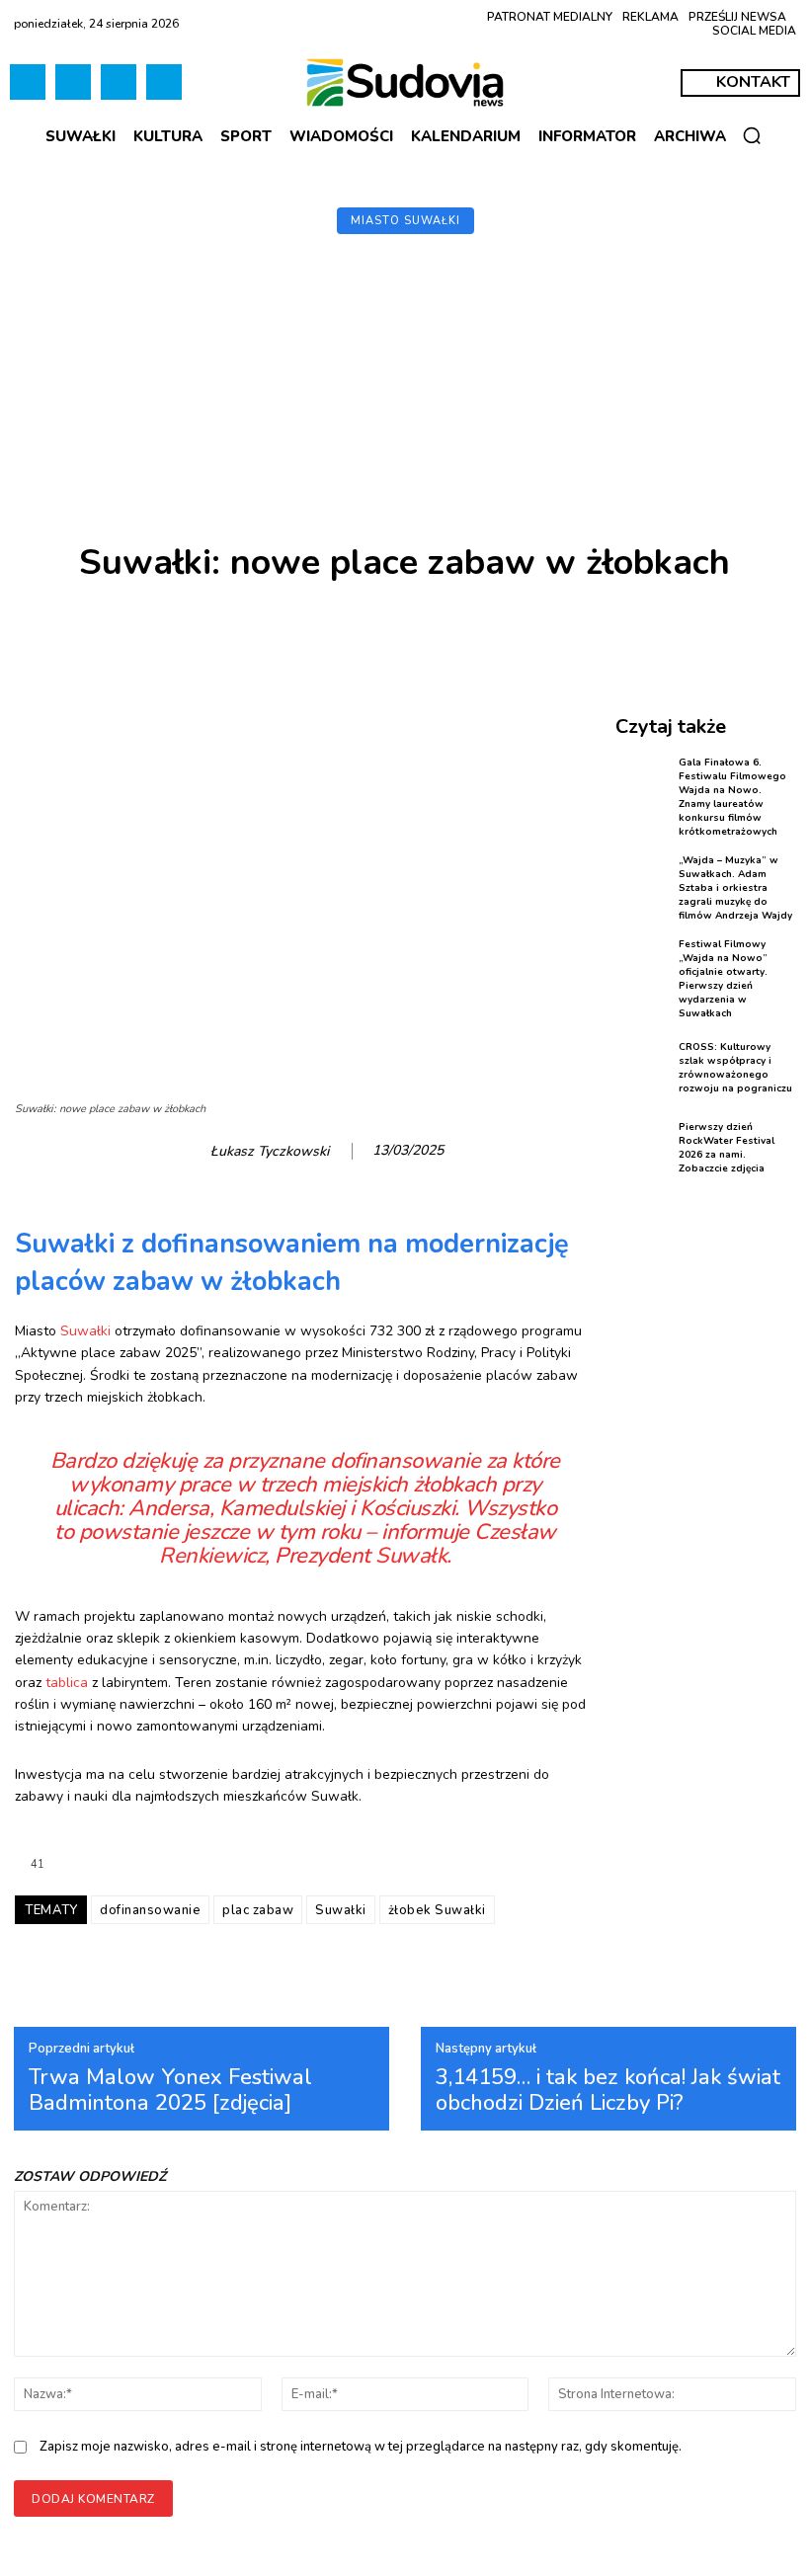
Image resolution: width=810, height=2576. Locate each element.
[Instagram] (119, 82)
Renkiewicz (212, 1556)
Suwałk (411, 1556)
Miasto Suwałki (405, 221)
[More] (762, 631)
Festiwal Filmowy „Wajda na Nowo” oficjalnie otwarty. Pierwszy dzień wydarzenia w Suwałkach (723, 979)
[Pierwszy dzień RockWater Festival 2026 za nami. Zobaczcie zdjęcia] (643, 1148)
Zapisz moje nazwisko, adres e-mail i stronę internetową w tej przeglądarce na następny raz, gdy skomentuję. (361, 2447)
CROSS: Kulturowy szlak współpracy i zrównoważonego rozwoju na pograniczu (735, 1068)
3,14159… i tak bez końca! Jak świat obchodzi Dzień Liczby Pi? (608, 2091)
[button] (752, 135)
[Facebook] (28, 82)
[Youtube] (164, 82)
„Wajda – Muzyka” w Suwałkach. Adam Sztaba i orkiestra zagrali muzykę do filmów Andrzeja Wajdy (735, 888)
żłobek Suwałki (437, 1910)
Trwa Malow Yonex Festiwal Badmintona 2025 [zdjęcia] (170, 2091)
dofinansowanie (150, 1910)
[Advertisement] (405, 395)
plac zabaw (258, 1910)
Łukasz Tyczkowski (270, 1152)
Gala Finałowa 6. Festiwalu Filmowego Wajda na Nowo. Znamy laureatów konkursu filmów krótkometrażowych (732, 797)
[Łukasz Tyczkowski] (185, 1152)
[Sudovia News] (405, 82)
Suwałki (85, 1331)
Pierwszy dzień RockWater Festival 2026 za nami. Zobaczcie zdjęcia (727, 1148)
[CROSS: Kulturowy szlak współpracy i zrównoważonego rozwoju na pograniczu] (643, 1068)
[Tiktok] (73, 82)
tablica (67, 1683)
